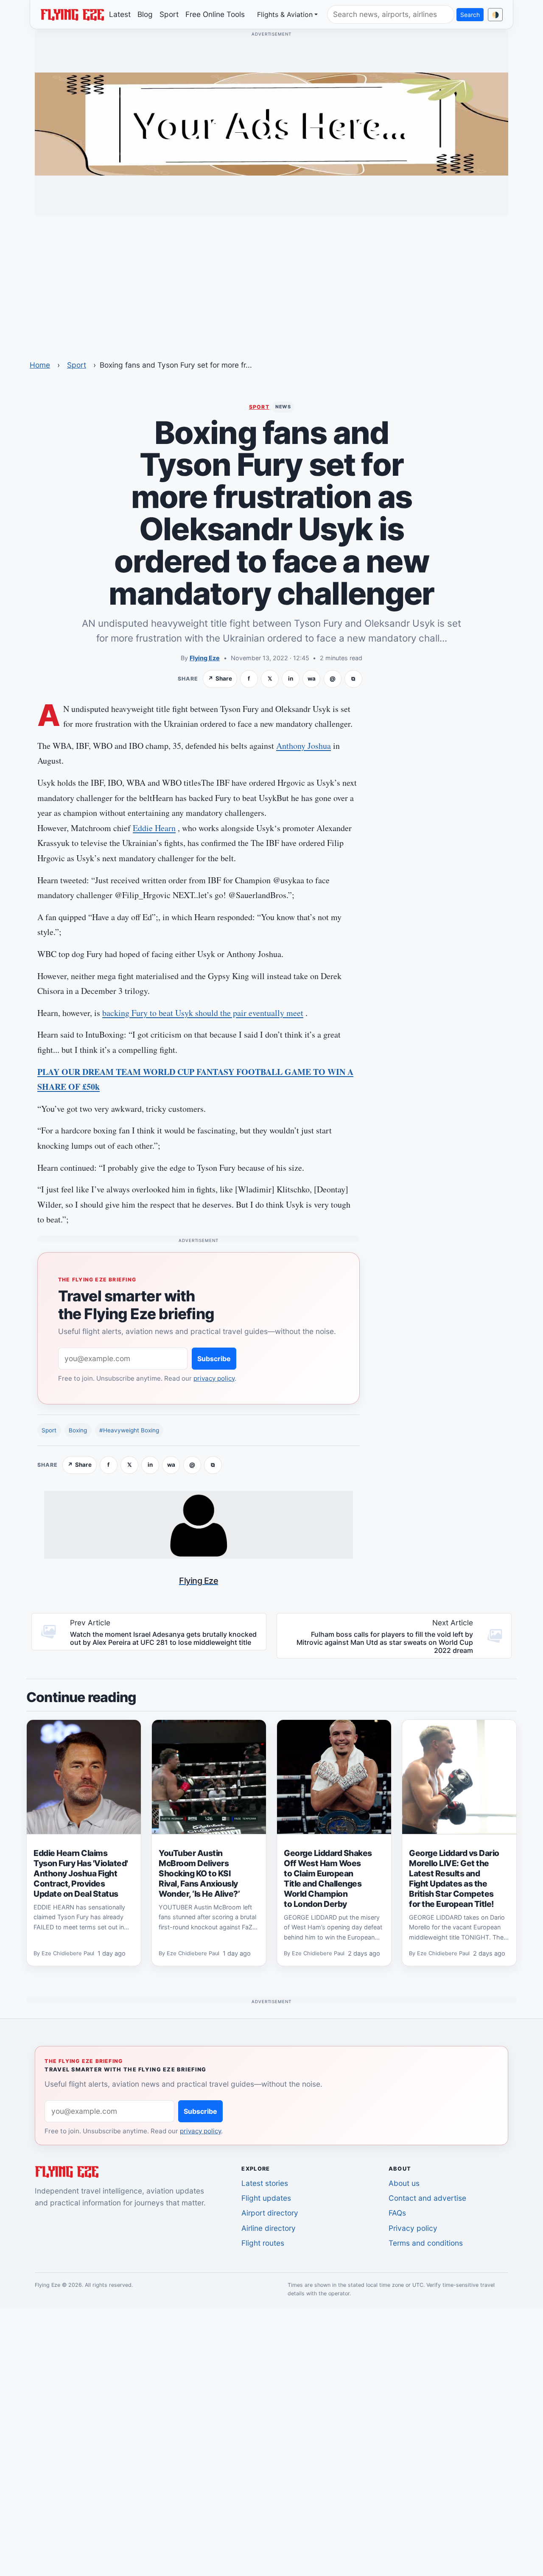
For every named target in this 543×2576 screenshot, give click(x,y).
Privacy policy (413, 2228)
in (291, 678)
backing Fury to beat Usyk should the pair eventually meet (203, 1013)
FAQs (397, 2213)
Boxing (78, 1430)
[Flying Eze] (72, 14)
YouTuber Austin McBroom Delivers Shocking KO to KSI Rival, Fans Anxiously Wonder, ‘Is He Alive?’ (199, 1873)
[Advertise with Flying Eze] (271, 123)
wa (312, 678)
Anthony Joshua (304, 746)
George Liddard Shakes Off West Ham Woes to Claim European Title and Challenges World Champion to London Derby (328, 1878)
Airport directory (270, 2213)
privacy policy (214, 1378)
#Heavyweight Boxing (129, 1430)
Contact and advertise (427, 2198)
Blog (145, 14)
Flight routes (263, 2243)
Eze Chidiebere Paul (68, 1953)
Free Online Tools (215, 14)
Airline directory (269, 2228)
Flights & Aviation (285, 14)
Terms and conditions (426, 2243)
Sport (169, 14)
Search (470, 15)
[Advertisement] (271, 283)
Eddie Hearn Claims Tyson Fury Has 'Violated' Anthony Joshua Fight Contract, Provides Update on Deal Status (81, 1873)
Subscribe (214, 1359)
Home (40, 365)
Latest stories (265, 2183)
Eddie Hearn (154, 828)
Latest (120, 14)
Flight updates (266, 2198)
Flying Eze (205, 658)
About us (404, 2183)
